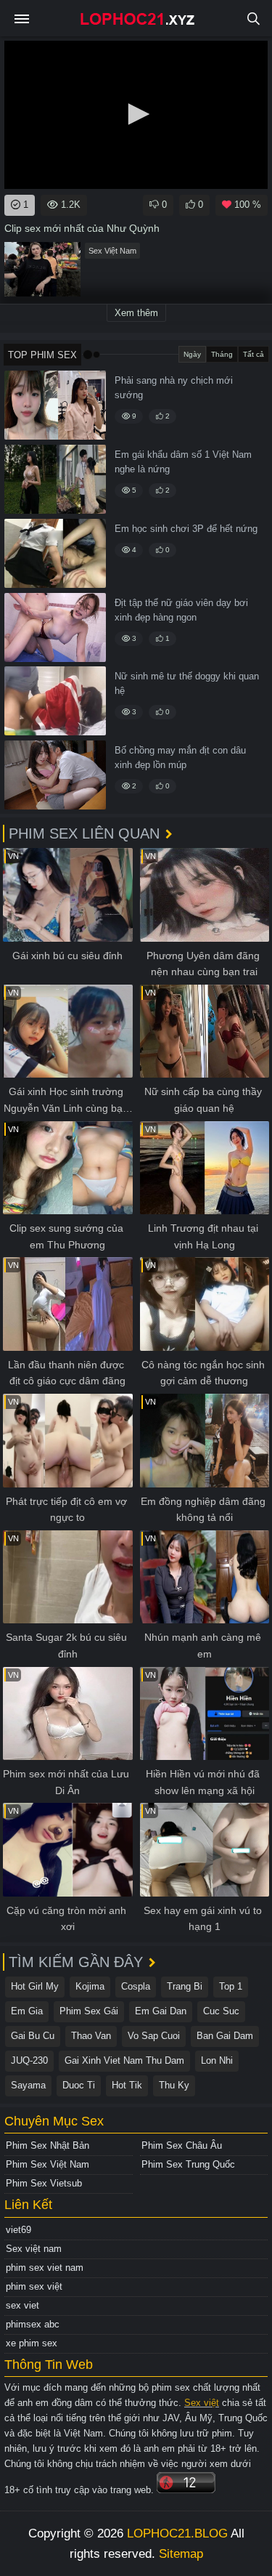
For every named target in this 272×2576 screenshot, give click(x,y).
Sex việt (202, 2403)
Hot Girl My (35, 1986)
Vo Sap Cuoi (154, 2036)
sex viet (22, 2305)
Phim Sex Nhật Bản (48, 2145)
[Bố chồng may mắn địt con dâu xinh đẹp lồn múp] (55, 775)
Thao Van (91, 2036)
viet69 (18, 2230)
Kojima (90, 1986)
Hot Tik (127, 2085)
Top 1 (231, 1986)
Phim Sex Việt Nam (48, 2164)
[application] (136, 115)
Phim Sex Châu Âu (182, 2145)
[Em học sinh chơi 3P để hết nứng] (55, 553)
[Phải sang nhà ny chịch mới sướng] (55, 405)
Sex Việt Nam (112, 251)
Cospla (136, 1986)
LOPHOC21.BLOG (177, 2533)
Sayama (28, 2085)
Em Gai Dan (161, 2011)
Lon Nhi (217, 2060)
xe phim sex (32, 2343)
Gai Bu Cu (33, 2036)
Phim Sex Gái (89, 2011)
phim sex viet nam (45, 2268)
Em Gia (27, 2011)
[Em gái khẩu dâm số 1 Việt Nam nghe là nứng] (55, 479)
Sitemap (181, 2554)
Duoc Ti (79, 2085)
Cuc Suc (221, 2011)
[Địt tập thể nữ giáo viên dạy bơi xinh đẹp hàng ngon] (55, 627)
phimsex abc (33, 2324)
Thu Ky (174, 2085)
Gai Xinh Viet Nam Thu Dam (124, 2060)
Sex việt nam (34, 2249)
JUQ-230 (29, 2060)
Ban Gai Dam (225, 2036)
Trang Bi (185, 1986)
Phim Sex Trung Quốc (188, 2164)
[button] (136, 114)
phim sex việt (34, 2286)
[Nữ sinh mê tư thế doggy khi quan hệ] (55, 701)
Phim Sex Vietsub (44, 2183)
